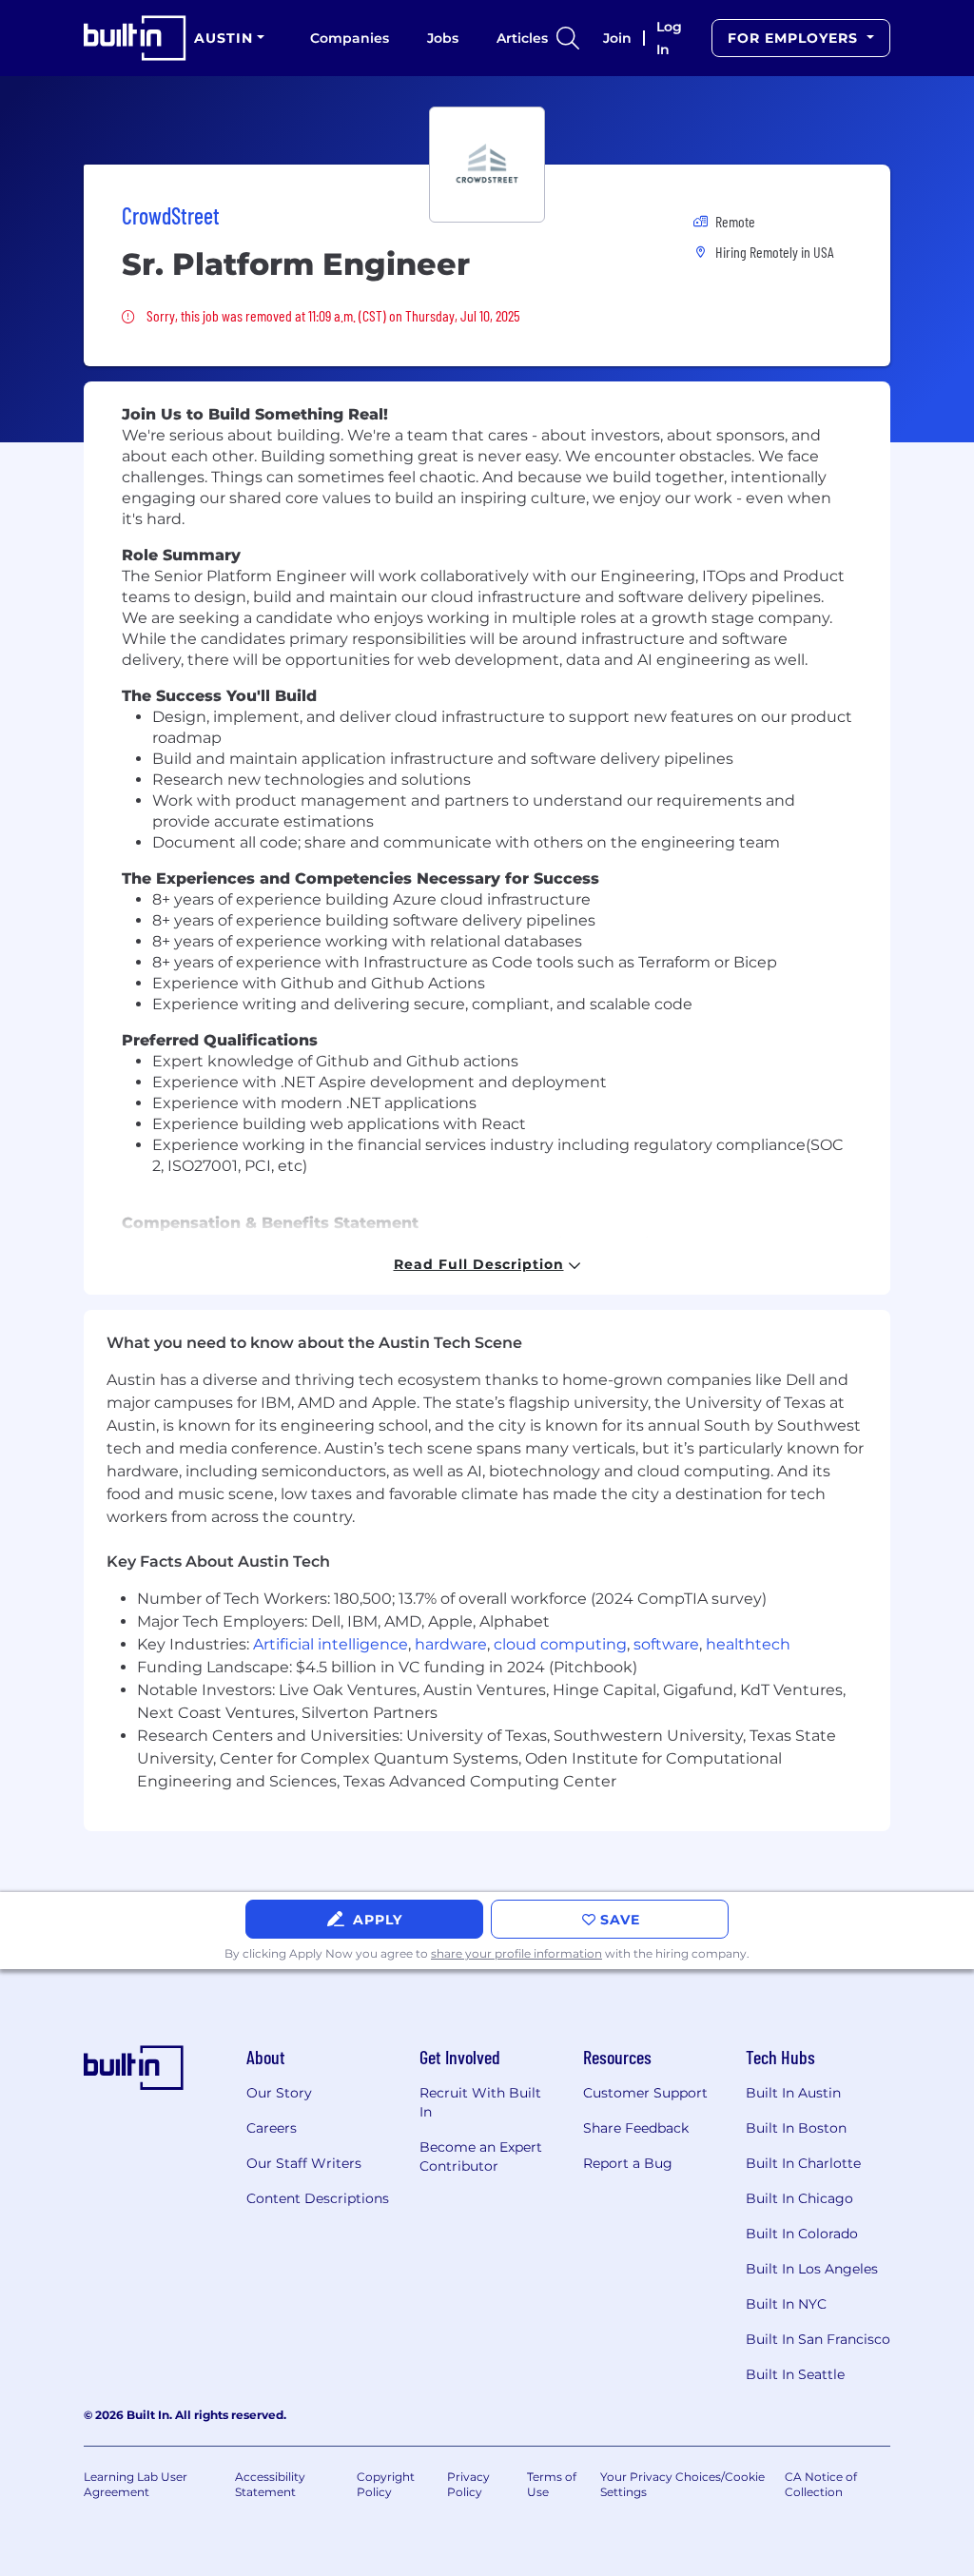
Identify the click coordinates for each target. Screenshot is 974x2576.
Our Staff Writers (304, 2163)
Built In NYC (786, 2304)
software (666, 1644)
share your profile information (516, 1953)
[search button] (568, 38)
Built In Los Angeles (812, 2269)
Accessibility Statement (270, 2484)
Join (617, 38)
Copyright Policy (386, 2484)
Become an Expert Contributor (481, 2156)
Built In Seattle (795, 2374)
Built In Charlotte (803, 2163)
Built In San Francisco (818, 2339)
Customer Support (645, 2093)
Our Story (279, 2093)
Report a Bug (628, 2163)
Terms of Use (552, 2484)
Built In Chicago (799, 2198)
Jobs (443, 38)
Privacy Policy (468, 2484)
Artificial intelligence (331, 1644)
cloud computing (560, 1644)
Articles (522, 38)
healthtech (748, 1644)
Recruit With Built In (480, 2102)
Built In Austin (793, 2093)
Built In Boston (796, 2128)
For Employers (795, 38)
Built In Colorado (802, 2234)
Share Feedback (636, 2128)
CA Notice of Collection (821, 2484)
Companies (350, 38)
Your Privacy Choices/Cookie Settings (682, 2484)
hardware (451, 1644)
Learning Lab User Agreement (136, 2484)
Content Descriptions (318, 2198)
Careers (272, 2128)
